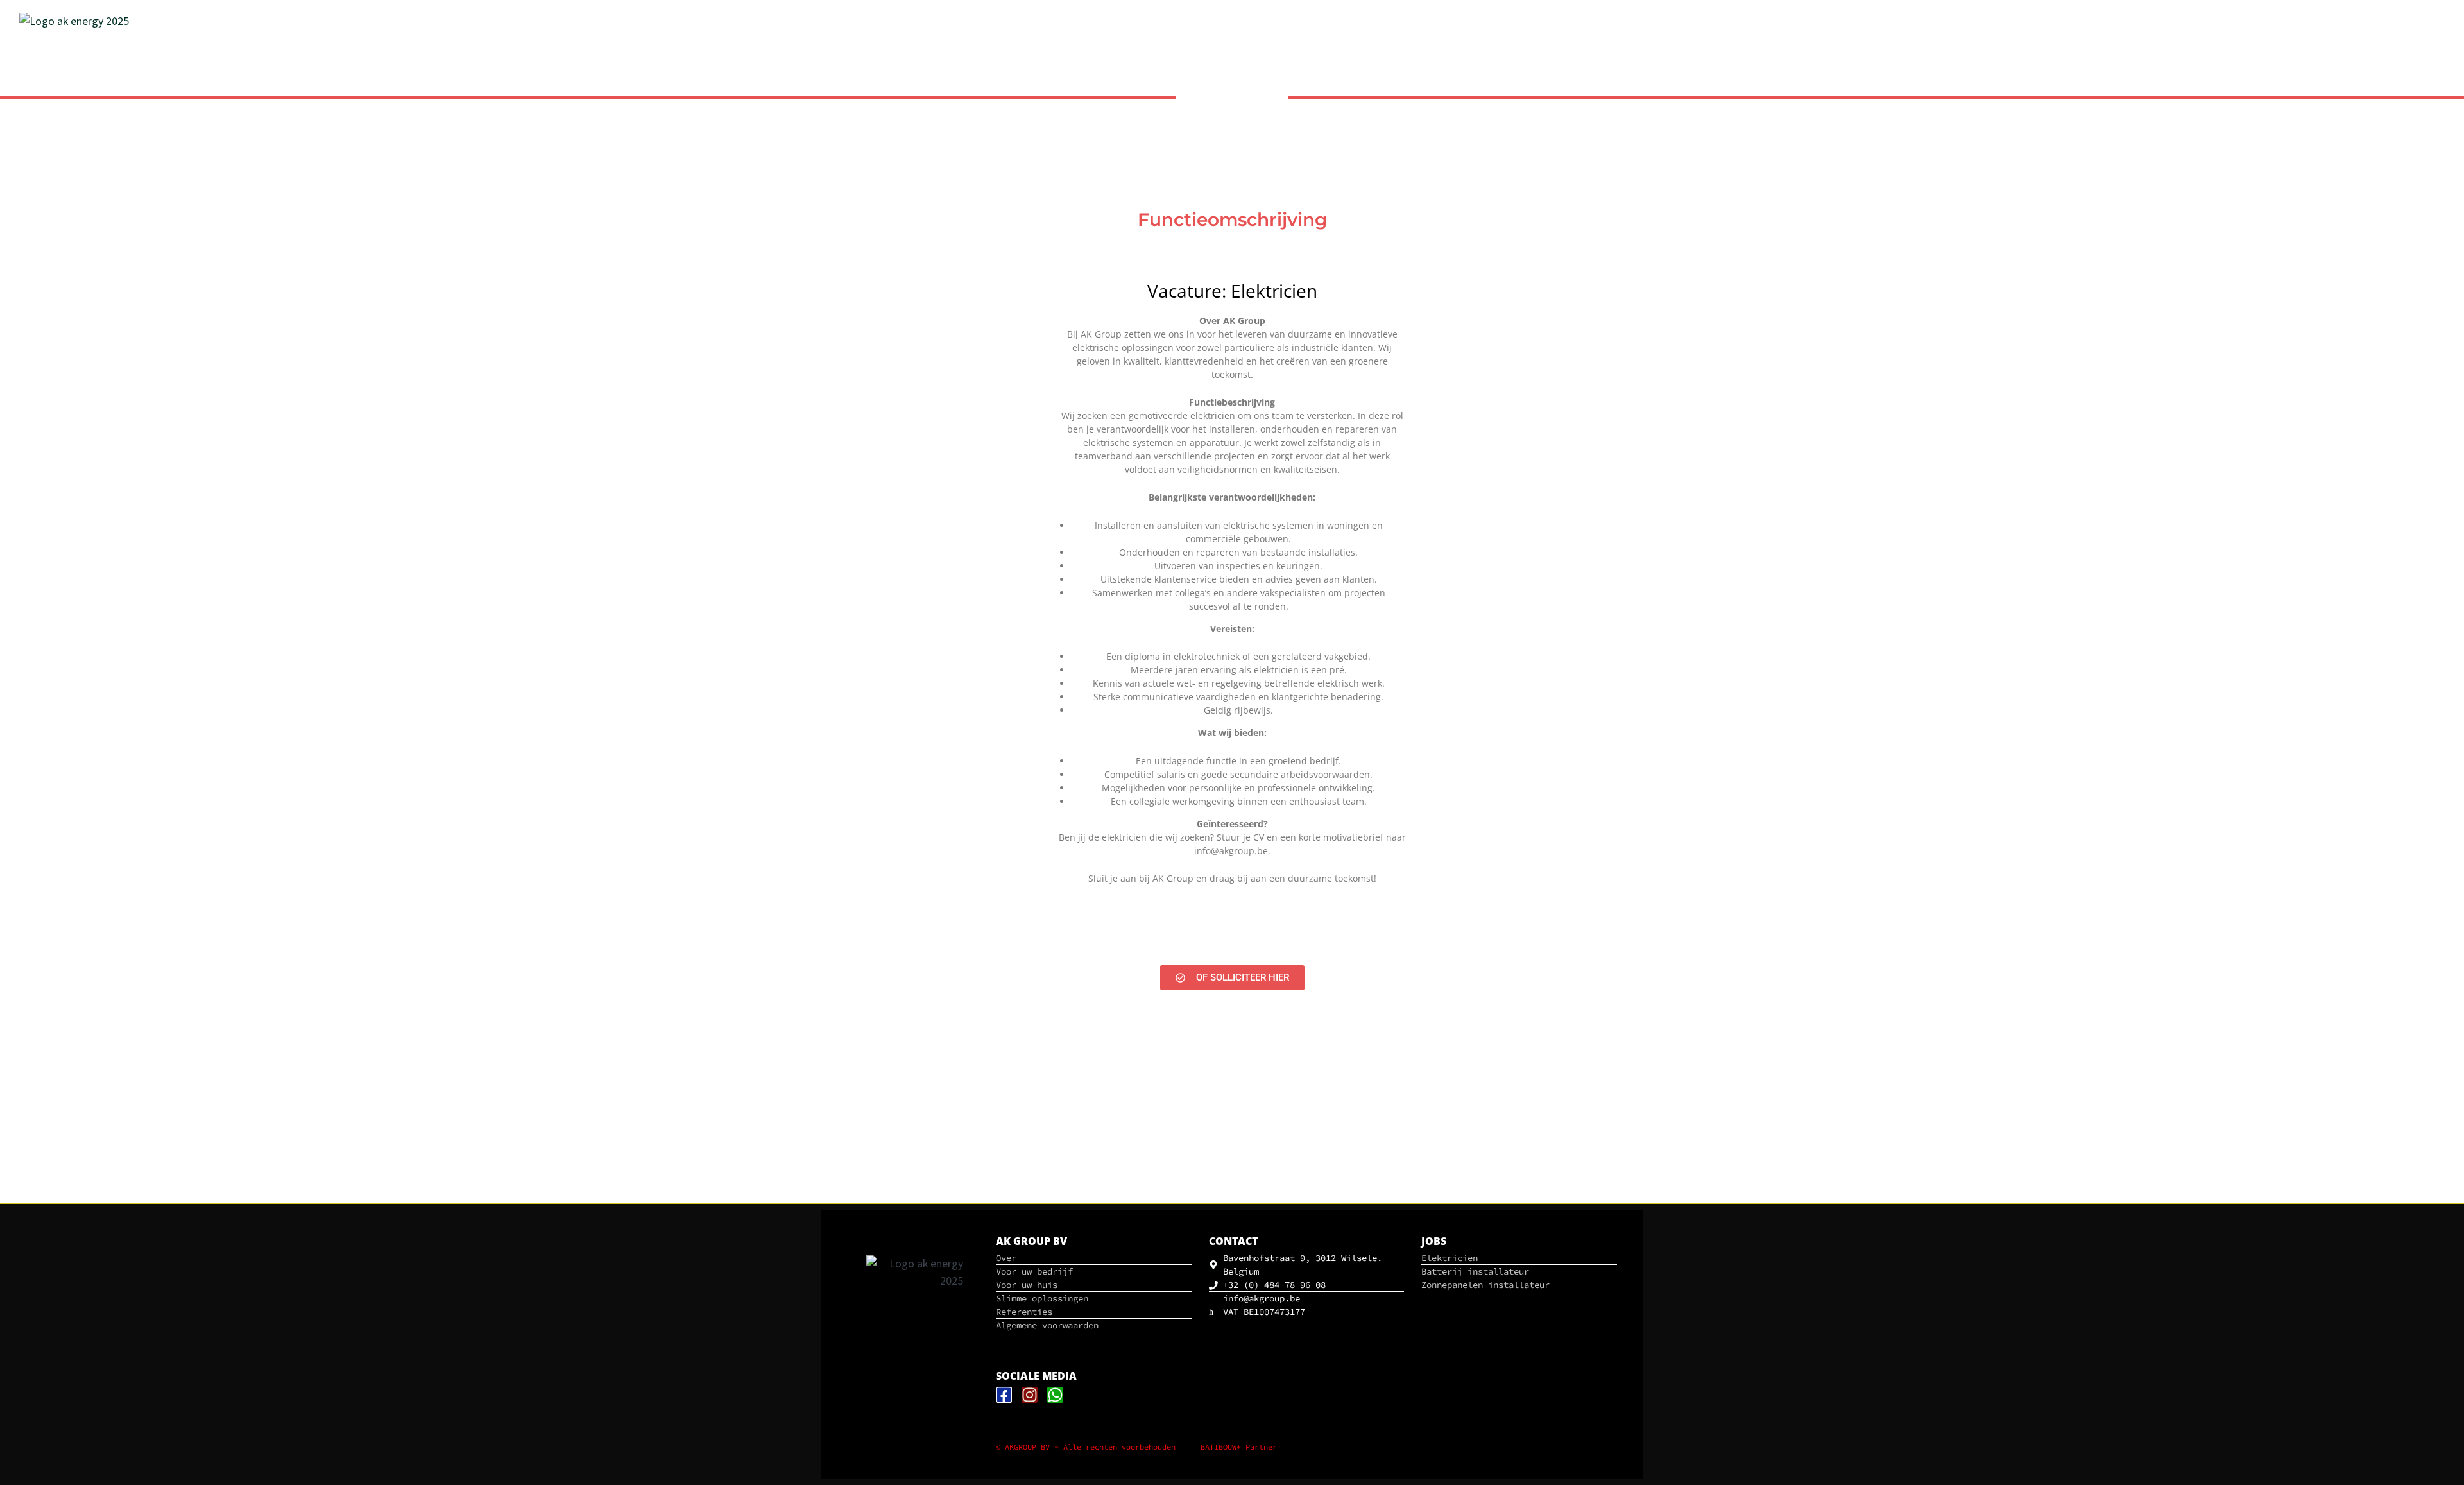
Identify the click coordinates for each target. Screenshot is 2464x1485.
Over (2232, 63)
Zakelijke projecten (2200, 84)
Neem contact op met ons (2312, 63)
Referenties (2407, 63)
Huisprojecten (2102, 84)
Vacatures (2402, 84)
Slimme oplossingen (2312, 84)
